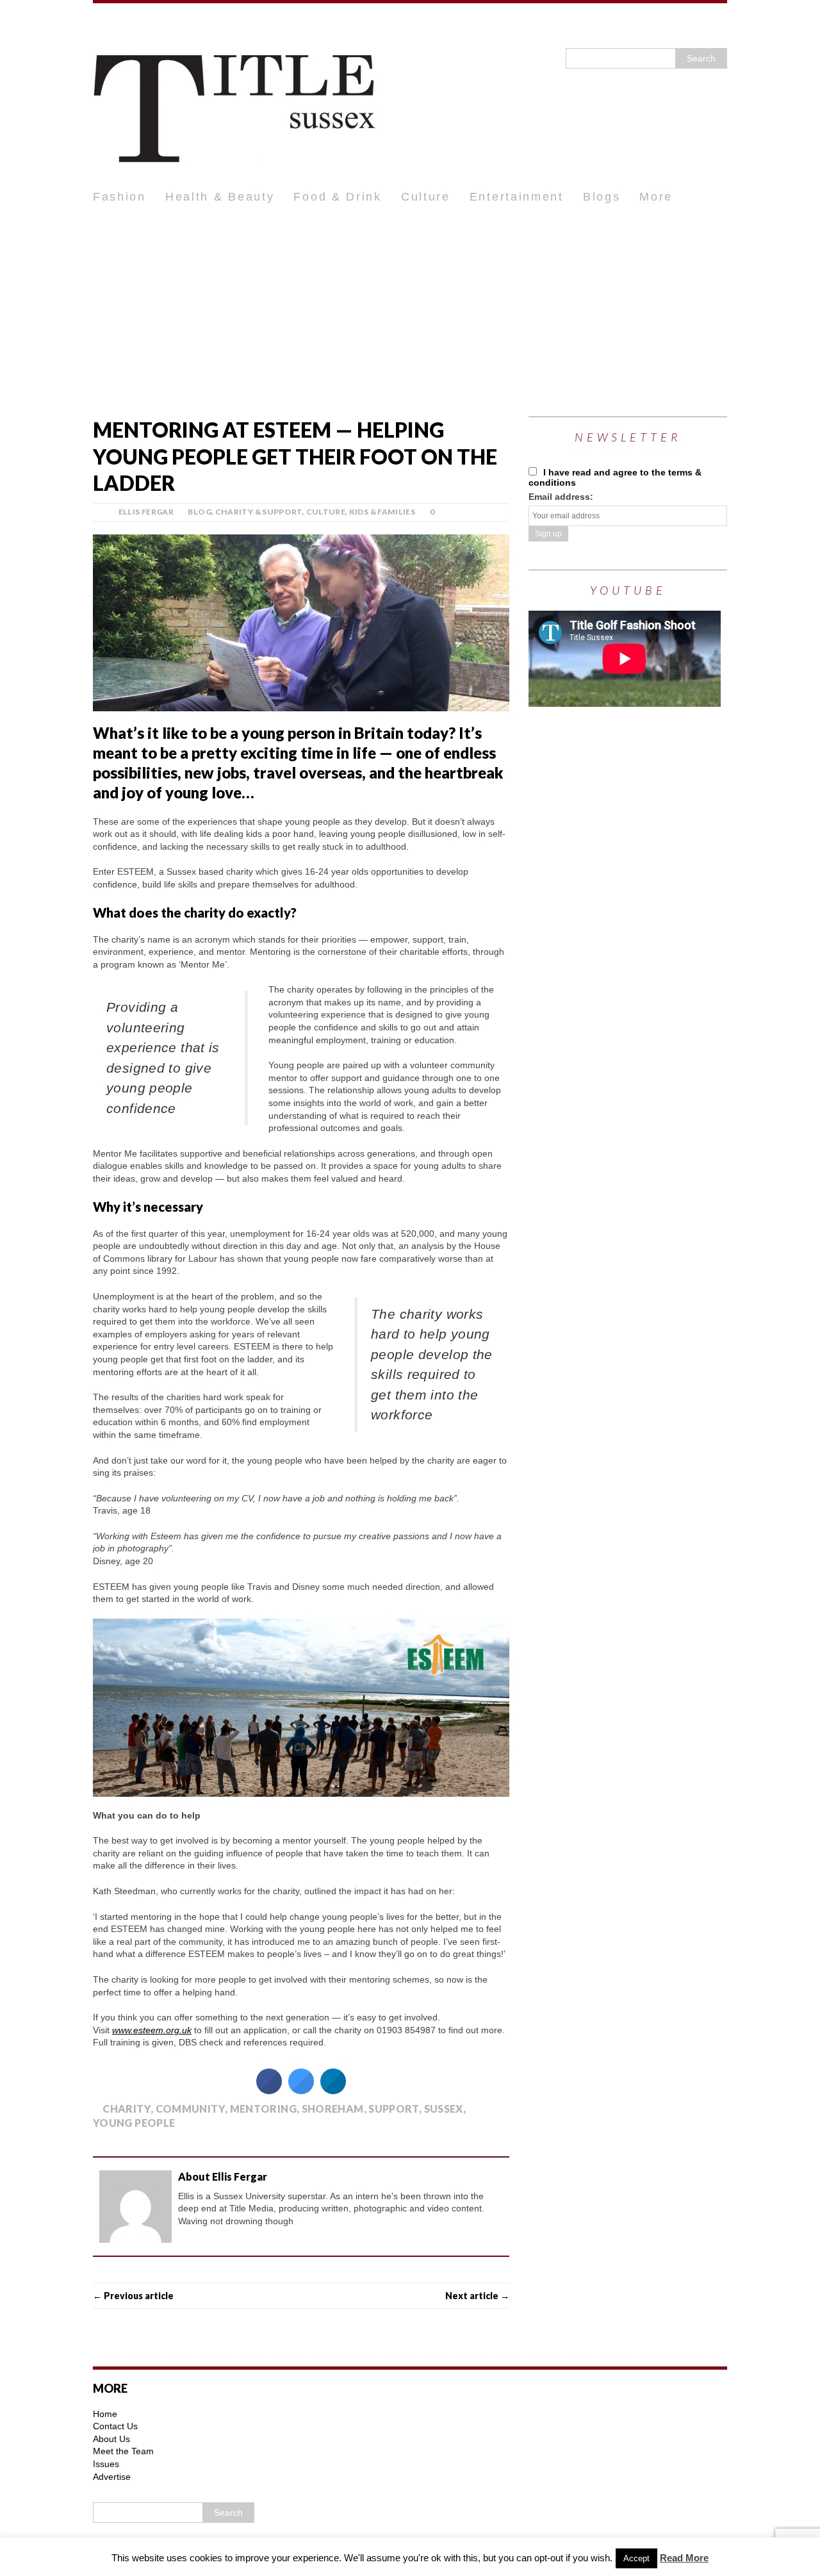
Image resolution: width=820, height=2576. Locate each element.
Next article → (477, 2296)
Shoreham (333, 2109)
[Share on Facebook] (269, 2090)
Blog (199, 512)
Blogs (602, 197)
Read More (684, 2558)
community (190, 2109)
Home (105, 2414)
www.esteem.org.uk (152, 2030)
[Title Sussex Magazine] (410, 93)
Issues (106, 2464)
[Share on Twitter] (301, 2090)
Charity (127, 2109)
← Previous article (133, 2296)
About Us (111, 2439)
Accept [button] (636, 2558)
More (656, 197)
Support (394, 2109)
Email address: (561, 497)
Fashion (119, 197)
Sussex (444, 2109)
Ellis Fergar (146, 512)
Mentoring (263, 2109)
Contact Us (115, 2426)
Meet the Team (123, 2451)
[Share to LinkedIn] (333, 2090)
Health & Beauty (220, 197)
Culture (426, 197)
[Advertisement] (410, 308)
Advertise (112, 2477)
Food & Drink (337, 197)
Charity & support (259, 512)
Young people (134, 2123)
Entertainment (517, 197)
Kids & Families (382, 512)
